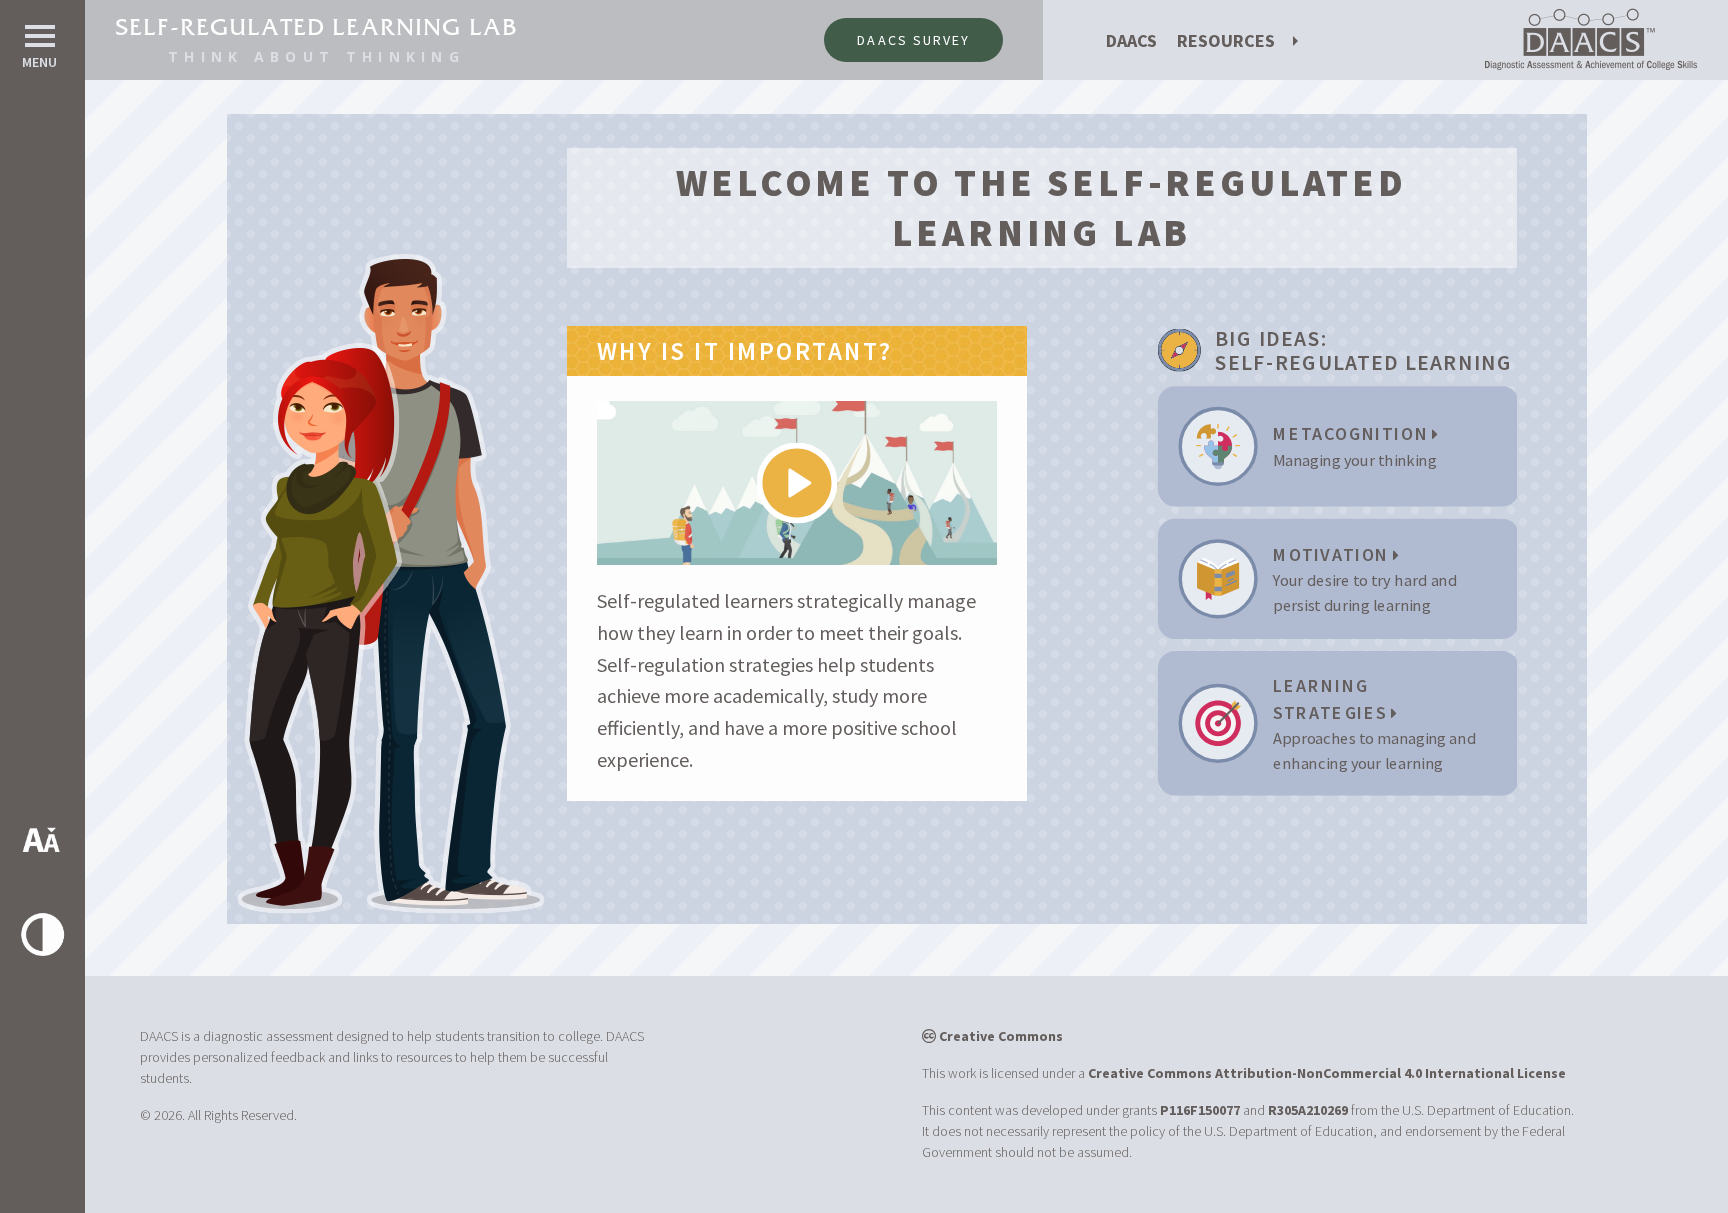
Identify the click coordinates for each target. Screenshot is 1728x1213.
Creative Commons (999, 1036)
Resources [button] (1226, 40)
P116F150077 (1200, 1110)
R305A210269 (1308, 1110)
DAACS (1131, 40)
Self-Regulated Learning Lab (316, 27)
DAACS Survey (913, 40)
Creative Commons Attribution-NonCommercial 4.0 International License (1327, 1073)
